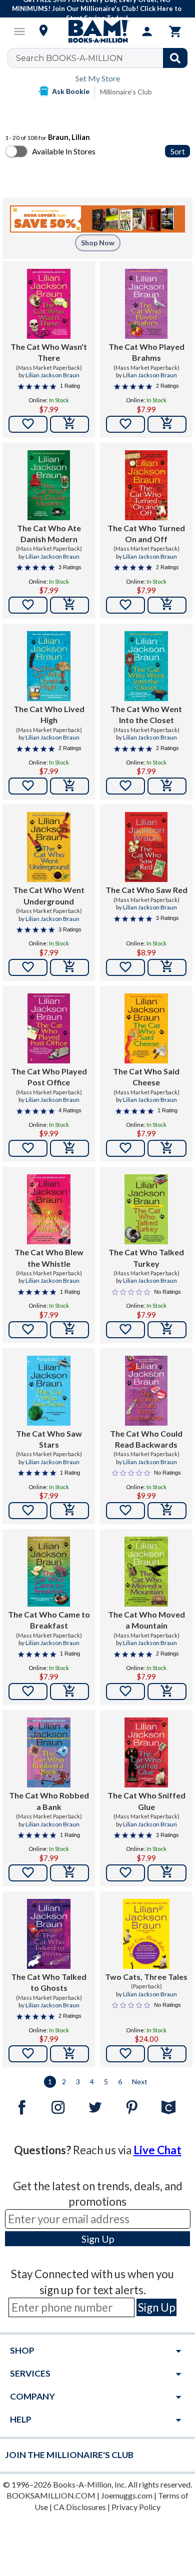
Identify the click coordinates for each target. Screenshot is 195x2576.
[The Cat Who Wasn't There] (49, 304)
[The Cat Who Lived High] (48, 666)
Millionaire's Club (126, 92)
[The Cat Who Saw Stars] (49, 1391)
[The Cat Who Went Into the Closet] (146, 666)
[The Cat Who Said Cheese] (146, 1028)
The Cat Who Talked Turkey (146, 1258)
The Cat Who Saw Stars (49, 1439)
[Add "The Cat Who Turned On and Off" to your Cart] (167, 605)
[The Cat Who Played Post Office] (49, 1028)
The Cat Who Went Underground (49, 895)
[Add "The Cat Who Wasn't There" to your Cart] (69, 424)
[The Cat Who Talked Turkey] (146, 1209)
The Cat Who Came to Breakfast (49, 1620)
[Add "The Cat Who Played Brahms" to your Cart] (167, 424)
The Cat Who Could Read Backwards (146, 1439)
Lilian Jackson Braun (52, 375)
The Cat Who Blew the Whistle (49, 1258)
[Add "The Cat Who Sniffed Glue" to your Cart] (167, 1873)
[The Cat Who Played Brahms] (146, 304)
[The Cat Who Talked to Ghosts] (49, 1934)
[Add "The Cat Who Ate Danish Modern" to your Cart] (69, 605)
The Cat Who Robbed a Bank (49, 1801)
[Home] (97, 31)
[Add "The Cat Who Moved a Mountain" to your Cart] (167, 1692)
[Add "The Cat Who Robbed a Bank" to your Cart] (69, 1873)
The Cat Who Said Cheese (146, 1077)
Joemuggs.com (127, 2495)
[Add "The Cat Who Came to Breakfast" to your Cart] (69, 1692)
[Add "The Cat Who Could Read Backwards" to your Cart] (167, 1511)
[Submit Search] (175, 58)
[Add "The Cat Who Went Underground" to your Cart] (69, 967)
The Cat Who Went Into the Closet (146, 714)
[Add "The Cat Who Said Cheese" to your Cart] (167, 1148)
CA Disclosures (80, 2507)
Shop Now (98, 243)
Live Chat (157, 2150)
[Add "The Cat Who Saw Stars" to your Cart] (69, 1511)
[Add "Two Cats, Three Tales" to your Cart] (167, 2054)
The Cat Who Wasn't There (49, 352)
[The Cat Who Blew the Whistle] (49, 1209)
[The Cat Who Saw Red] (146, 847)
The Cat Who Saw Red (146, 890)
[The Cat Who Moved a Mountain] (146, 1572)
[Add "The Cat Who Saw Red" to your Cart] (167, 967)
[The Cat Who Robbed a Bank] (49, 1752)
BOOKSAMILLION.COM (51, 2495)
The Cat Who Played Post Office (49, 1077)
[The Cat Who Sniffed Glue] (146, 1752)
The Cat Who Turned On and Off (146, 533)
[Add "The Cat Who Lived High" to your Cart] (69, 786)
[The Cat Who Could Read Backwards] (146, 1391)
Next (140, 2082)
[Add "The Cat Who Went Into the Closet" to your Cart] (167, 786)
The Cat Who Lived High (49, 714)
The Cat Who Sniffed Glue (146, 1801)
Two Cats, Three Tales (146, 1977)
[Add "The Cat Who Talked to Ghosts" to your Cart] (69, 2054)
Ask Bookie (71, 91)
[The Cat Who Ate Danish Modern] (49, 485)
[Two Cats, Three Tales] (146, 1934)
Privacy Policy (136, 2507)
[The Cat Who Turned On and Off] (146, 485)
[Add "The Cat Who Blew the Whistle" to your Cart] (69, 1330)
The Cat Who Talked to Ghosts (49, 1982)
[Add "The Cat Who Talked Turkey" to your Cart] (167, 1330)
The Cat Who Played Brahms (146, 352)
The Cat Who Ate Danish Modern (49, 533)
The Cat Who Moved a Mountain (146, 1620)
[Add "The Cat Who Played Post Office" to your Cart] (69, 1148)
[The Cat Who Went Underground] (49, 847)
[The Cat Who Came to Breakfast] (49, 1572)
